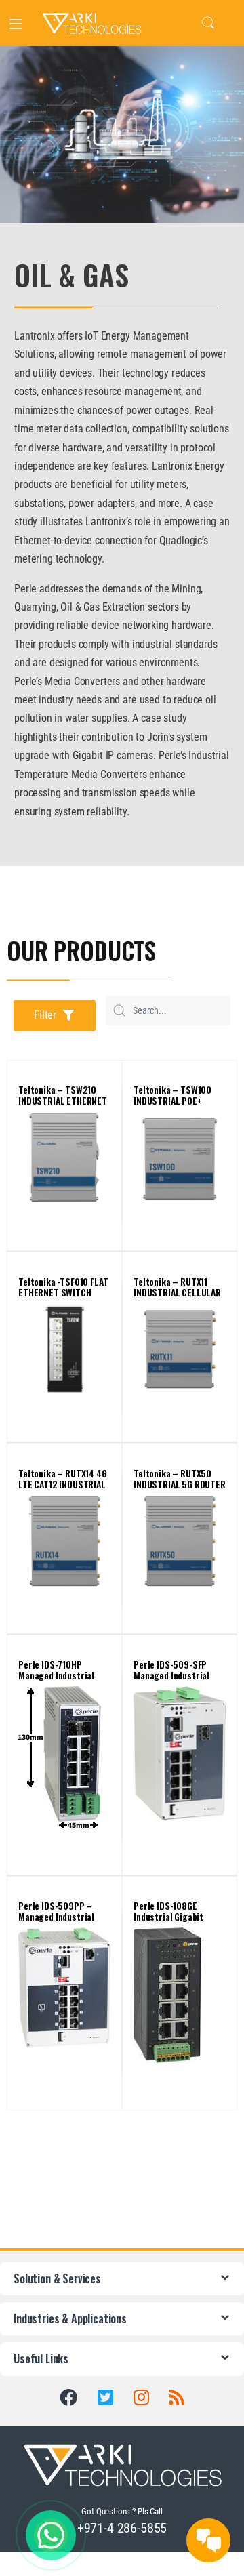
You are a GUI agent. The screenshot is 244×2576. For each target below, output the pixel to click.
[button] (55, 1016)
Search (208, 23)
